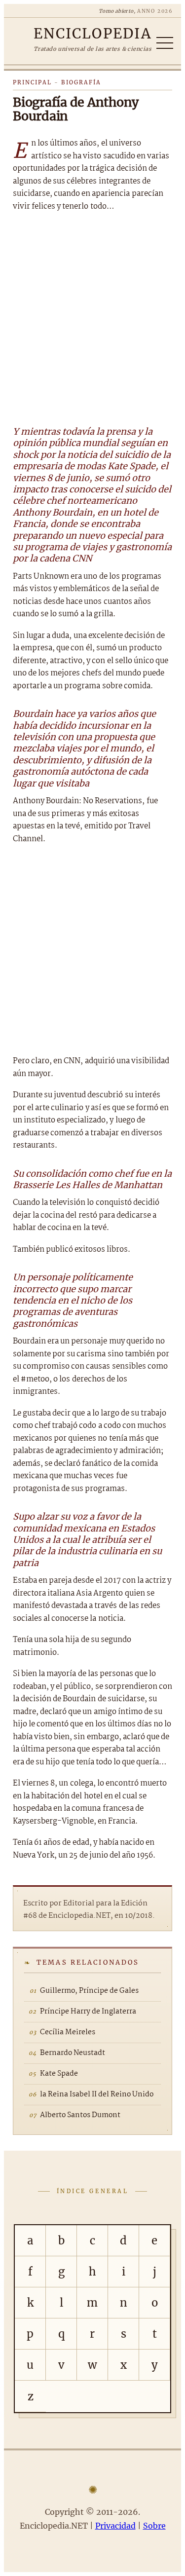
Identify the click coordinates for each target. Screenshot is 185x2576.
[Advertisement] (92, 317)
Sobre (154, 2526)
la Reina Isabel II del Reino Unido (97, 2094)
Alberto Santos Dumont (80, 2115)
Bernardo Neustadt (73, 2053)
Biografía (81, 82)
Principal (32, 82)
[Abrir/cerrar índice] (165, 43)
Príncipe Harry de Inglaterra (88, 2012)
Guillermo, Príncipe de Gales (89, 1991)
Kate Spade (59, 2074)
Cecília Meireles (68, 2032)
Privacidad (115, 2526)
